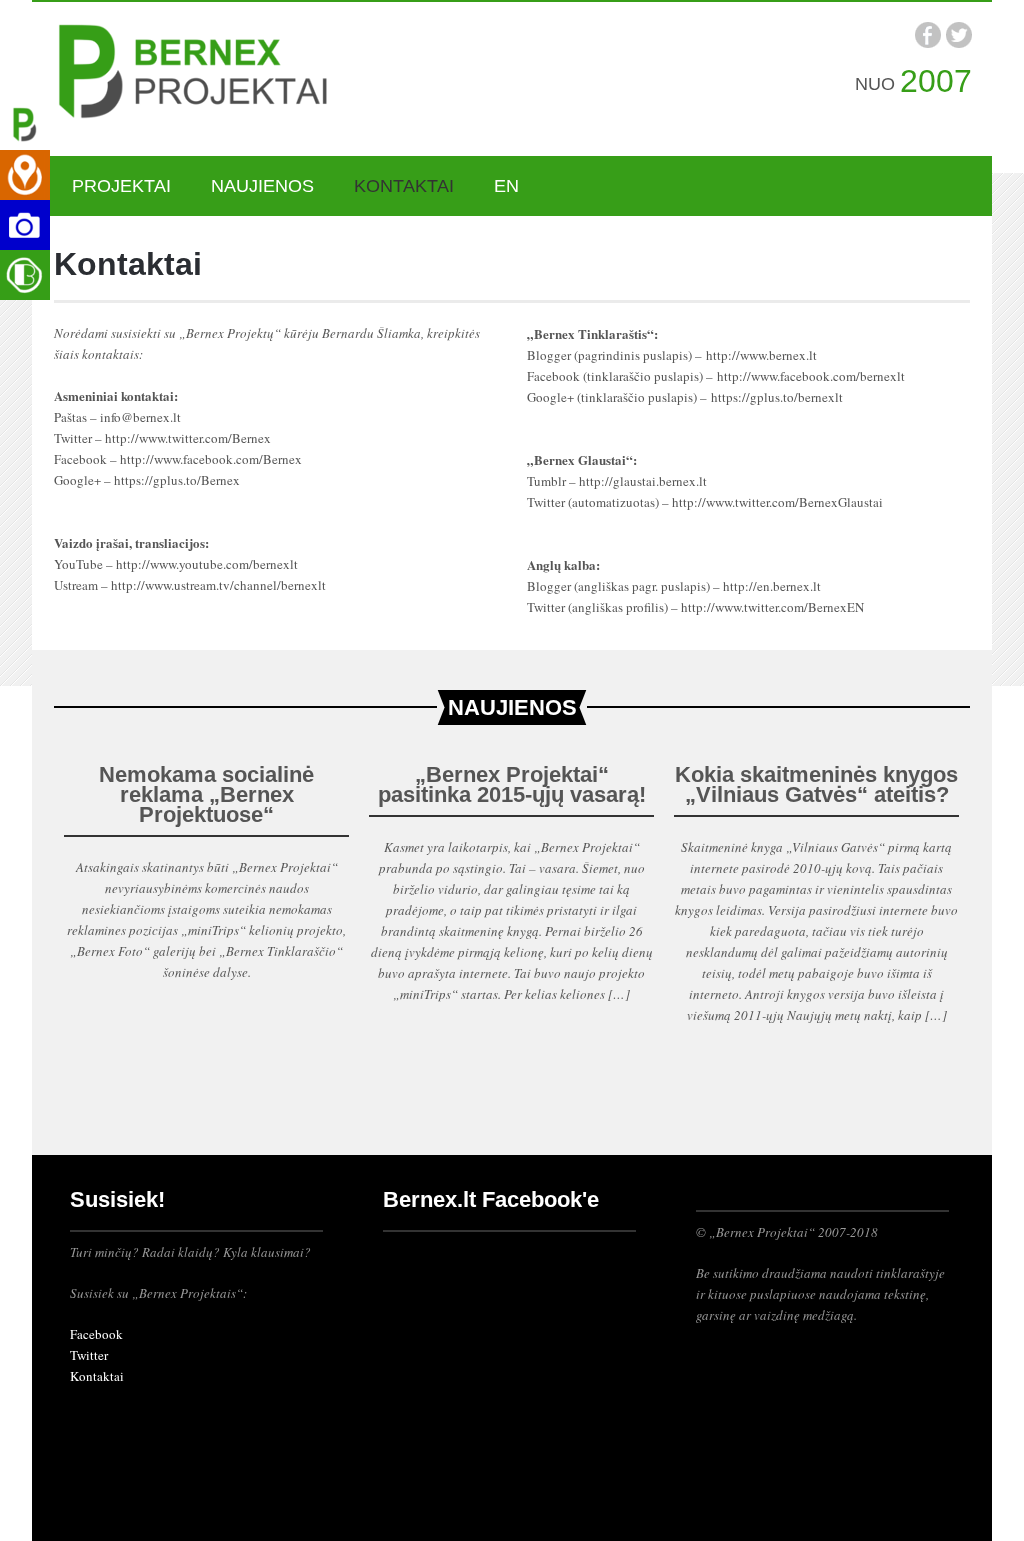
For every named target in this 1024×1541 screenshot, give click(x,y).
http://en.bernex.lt (772, 586)
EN (506, 186)
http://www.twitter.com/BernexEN (772, 607)
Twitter (89, 1355)
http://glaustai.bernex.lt (643, 481)
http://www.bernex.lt (761, 355)
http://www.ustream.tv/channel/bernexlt (218, 585)
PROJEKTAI (121, 186)
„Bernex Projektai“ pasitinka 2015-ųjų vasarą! (512, 784)
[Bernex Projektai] (202, 75)
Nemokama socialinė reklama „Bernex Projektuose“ (206, 794)
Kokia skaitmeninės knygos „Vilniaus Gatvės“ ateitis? (816, 784)
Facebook (96, 1334)
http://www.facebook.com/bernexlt (811, 376)
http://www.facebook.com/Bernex (211, 459)
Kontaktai (97, 1376)
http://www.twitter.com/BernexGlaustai (777, 502)
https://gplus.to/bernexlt (777, 397)
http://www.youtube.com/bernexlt (207, 564)
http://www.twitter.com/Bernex (188, 438)
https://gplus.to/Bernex (177, 480)
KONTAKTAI (404, 186)
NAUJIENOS (262, 186)
